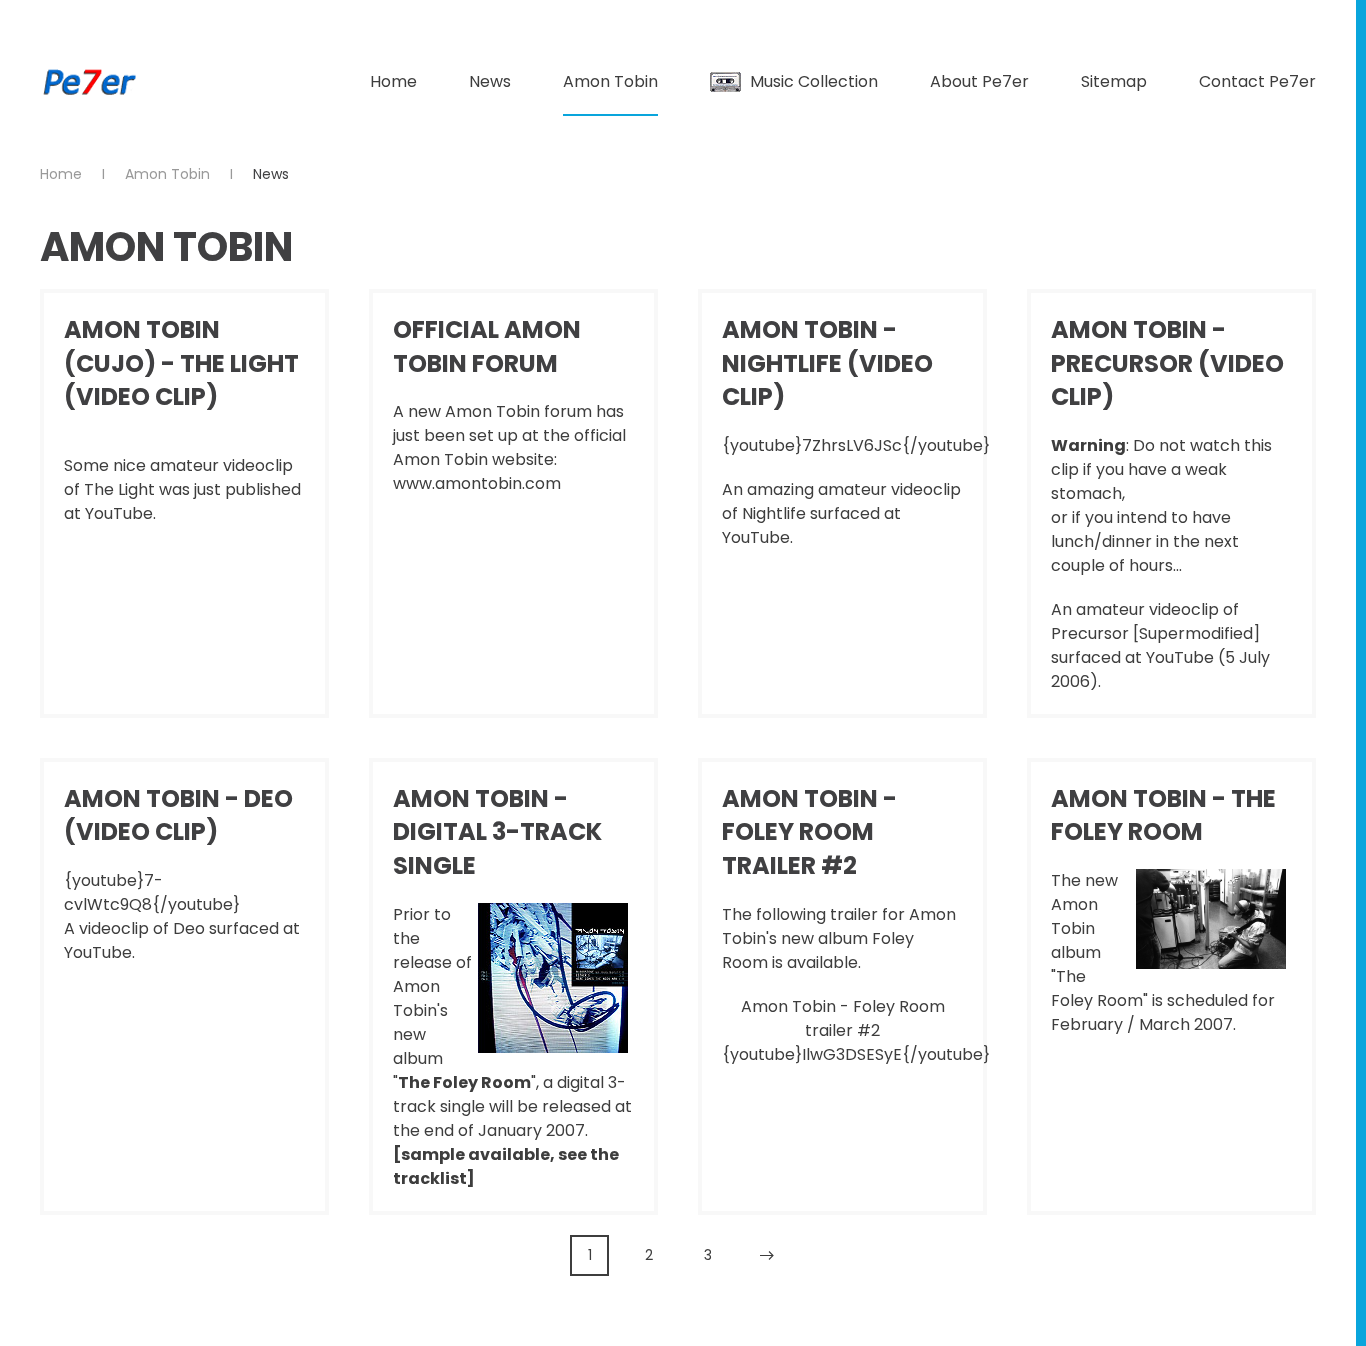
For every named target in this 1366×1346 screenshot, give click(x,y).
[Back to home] (90, 82)
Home (393, 81)
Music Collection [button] (814, 81)
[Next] (766, 1255)
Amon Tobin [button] (610, 81)
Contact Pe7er (1257, 81)
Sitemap (1114, 81)
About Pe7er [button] (979, 81)
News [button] (490, 81)
